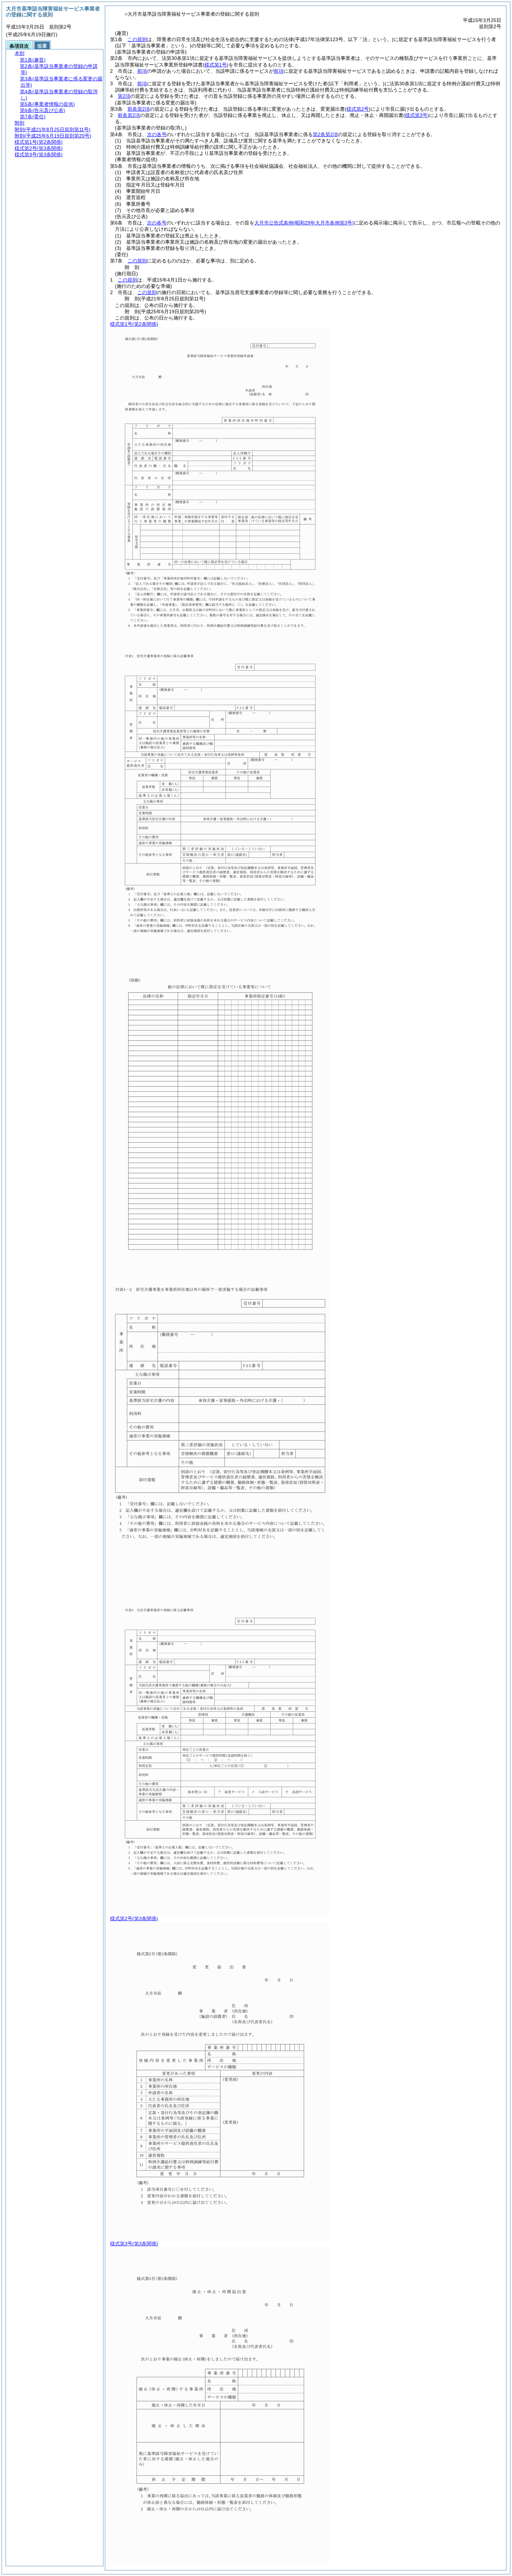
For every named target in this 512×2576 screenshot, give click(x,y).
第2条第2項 (325, 134)
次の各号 (157, 134)
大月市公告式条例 (304, 223)
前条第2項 (139, 109)
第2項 (124, 96)
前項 (142, 71)
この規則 (137, 39)
